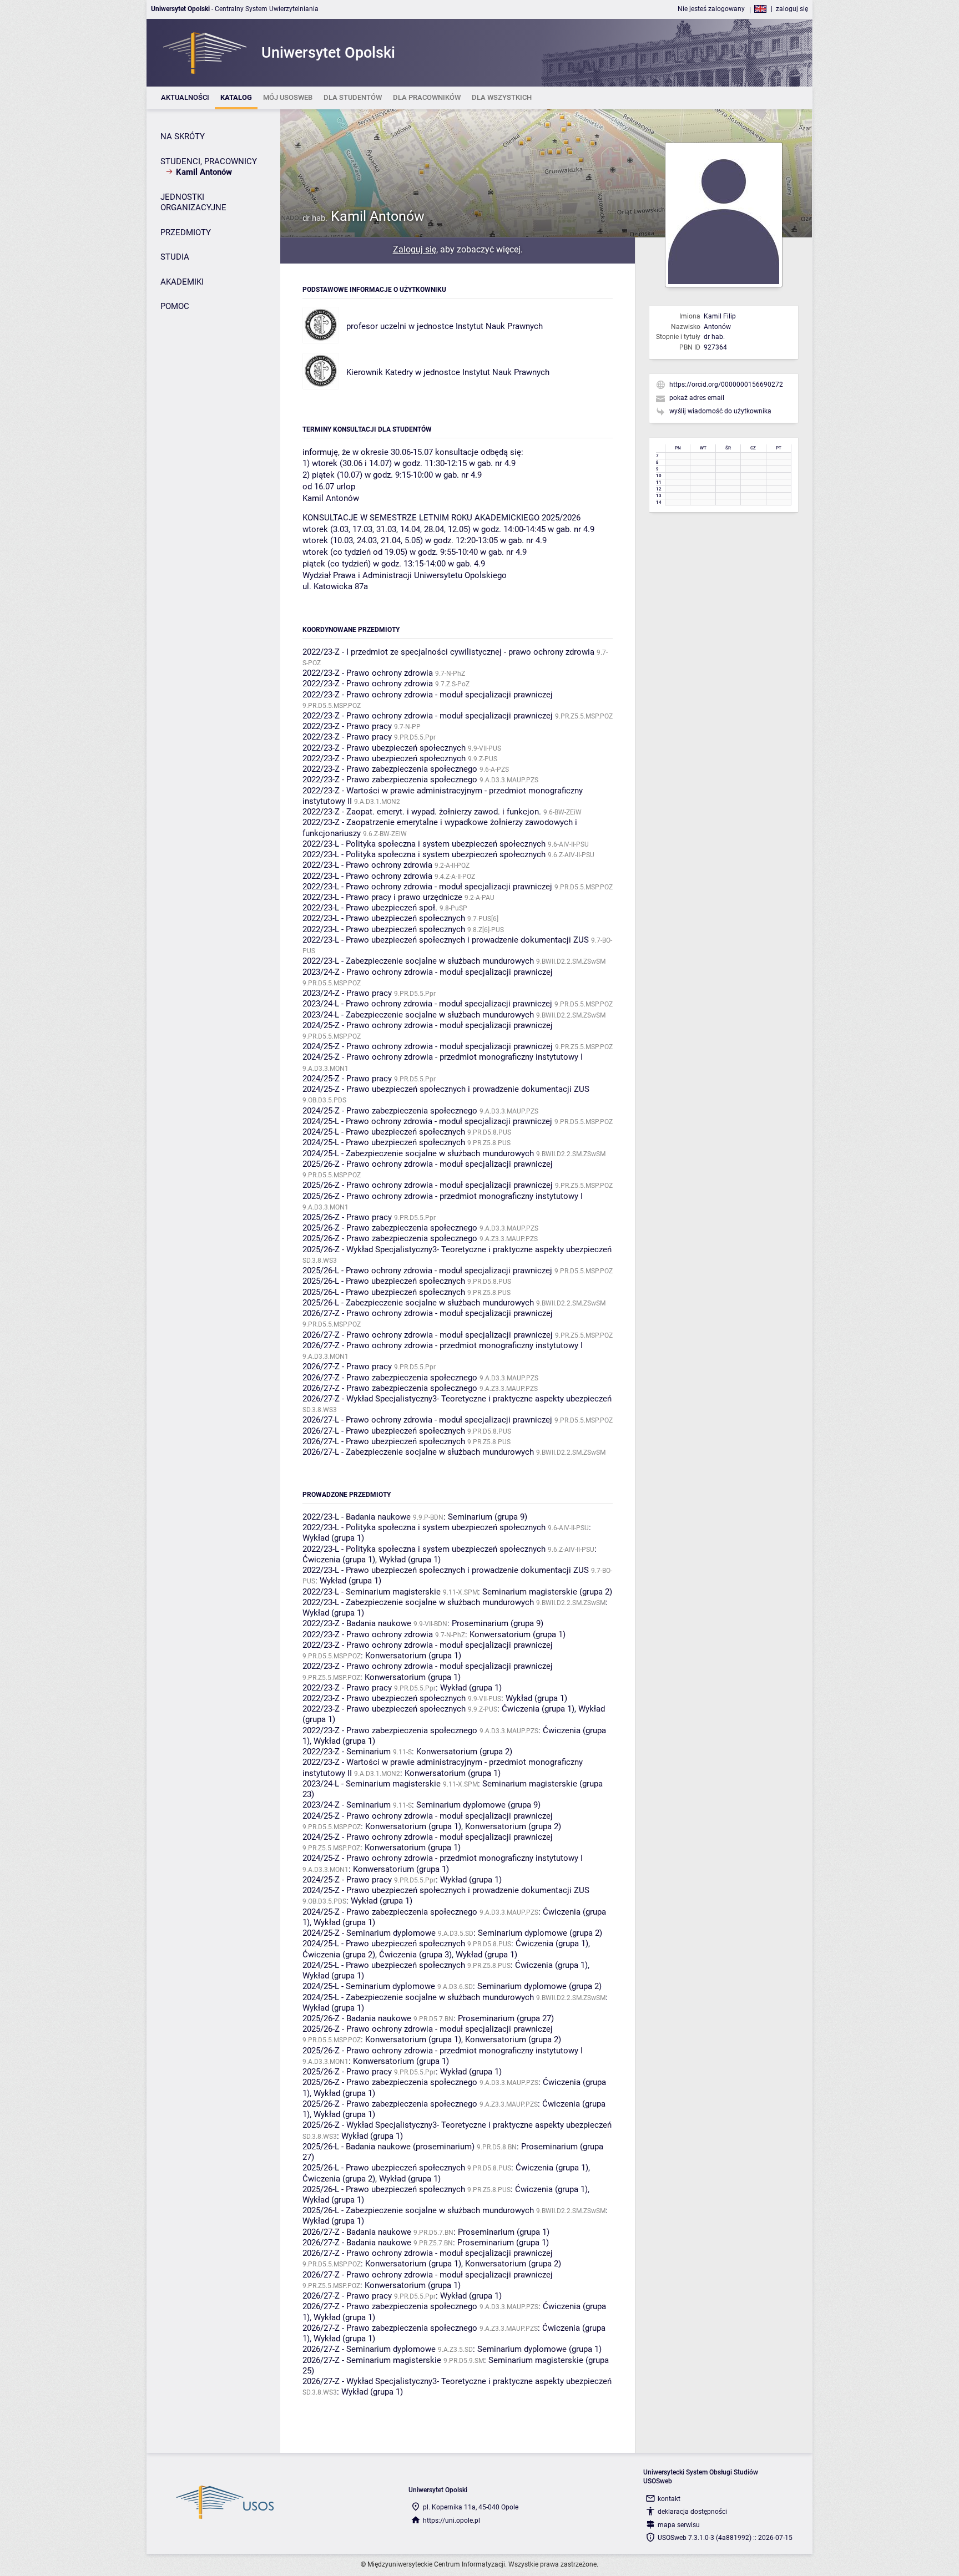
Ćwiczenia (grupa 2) (339, 1955)
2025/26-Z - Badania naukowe (357, 2018)
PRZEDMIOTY (186, 232)
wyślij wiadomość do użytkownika (720, 411)
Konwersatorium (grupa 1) (518, 1634)
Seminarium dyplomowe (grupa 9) (478, 1805)
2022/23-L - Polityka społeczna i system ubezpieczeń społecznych (424, 844)
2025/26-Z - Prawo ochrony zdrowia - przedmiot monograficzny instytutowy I (443, 1196)
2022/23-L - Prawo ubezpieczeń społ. (370, 908)
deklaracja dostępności (692, 2512)
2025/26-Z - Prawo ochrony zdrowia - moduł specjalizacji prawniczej (428, 1164)
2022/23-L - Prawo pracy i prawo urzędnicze (382, 897)
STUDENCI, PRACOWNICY (209, 161)
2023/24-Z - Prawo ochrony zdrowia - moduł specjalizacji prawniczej (428, 972)
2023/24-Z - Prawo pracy (347, 993)
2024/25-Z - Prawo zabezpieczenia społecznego (390, 1111)
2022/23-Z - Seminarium (347, 1752)
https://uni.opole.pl (451, 2521)
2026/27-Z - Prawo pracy (347, 1367)
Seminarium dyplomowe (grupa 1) (539, 2349)
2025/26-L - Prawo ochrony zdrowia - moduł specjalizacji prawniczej (427, 1271)
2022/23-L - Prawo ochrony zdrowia (367, 865)
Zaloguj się (415, 249)
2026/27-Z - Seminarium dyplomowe (369, 2349)
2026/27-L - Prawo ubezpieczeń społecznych (384, 1431)
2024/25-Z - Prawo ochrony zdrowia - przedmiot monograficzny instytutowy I (443, 1057)
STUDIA (175, 257)
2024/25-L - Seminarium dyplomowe (369, 1986)
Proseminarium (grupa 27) (506, 2018)
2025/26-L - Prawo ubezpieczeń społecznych (384, 1281)
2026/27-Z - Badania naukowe (357, 2232)
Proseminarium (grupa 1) (504, 2232)
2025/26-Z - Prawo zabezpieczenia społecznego (390, 1228)
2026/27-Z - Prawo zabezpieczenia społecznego (390, 1378)
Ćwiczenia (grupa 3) (415, 1955)
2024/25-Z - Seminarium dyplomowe (369, 1933)
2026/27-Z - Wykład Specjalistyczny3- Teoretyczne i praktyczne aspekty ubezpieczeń (457, 1399)
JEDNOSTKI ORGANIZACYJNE (193, 203)
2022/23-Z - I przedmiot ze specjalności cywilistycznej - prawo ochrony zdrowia (448, 652)
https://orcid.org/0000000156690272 (726, 384)
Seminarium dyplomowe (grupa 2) (540, 1933)
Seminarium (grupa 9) (488, 1517)
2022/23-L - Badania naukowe (357, 1517)
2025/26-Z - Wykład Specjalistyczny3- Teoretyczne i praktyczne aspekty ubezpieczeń (457, 1249)
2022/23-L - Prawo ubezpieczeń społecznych (384, 918)
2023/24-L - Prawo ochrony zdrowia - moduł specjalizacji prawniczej (427, 1004)
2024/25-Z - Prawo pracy (347, 1079)
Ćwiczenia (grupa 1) (339, 1560)
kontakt (669, 2499)
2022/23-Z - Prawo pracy (347, 726)
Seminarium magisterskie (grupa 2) (547, 1592)
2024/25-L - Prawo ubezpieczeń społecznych (384, 1132)
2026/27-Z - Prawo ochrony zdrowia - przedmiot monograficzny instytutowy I (443, 1345)
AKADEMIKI (182, 282)
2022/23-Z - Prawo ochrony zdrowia (368, 673)
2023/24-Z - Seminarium (347, 1805)
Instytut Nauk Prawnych (499, 326)
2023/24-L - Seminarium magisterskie (372, 1784)
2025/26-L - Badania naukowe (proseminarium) (388, 2147)
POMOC (175, 306)
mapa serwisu (679, 2525)
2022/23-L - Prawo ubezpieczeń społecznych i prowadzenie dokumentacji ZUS (446, 940)
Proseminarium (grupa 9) (498, 1623)
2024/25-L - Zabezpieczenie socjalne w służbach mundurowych (418, 1153)
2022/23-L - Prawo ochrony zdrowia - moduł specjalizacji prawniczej (427, 887)
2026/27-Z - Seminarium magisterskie (372, 2360)
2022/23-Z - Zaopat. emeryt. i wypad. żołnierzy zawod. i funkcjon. (422, 812)
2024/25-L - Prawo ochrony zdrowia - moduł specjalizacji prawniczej (427, 1121)
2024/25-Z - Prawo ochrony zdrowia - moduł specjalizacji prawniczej (428, 1025)
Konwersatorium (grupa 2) (464, 1752)
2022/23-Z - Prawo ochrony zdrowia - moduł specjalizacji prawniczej (428, 695)
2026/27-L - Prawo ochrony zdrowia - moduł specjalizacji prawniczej (427, 1420)
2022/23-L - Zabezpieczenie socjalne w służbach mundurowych (418, 961)
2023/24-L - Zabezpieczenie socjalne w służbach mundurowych (418, 1015)
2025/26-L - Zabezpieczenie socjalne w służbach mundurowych (418, 1303)
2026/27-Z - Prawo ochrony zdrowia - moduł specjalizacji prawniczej (428, 1313)
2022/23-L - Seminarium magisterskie (372, 1592)
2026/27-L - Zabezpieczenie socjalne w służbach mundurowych (418, 1452)
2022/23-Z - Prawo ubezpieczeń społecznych (384, 748)
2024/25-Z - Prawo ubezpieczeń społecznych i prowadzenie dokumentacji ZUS (446, 1089)
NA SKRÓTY (183, 136)
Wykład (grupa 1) (333, 1538)
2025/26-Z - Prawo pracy (347, 1217)
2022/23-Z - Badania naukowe (357, 1623)
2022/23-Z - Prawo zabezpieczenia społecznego (390, 769)
